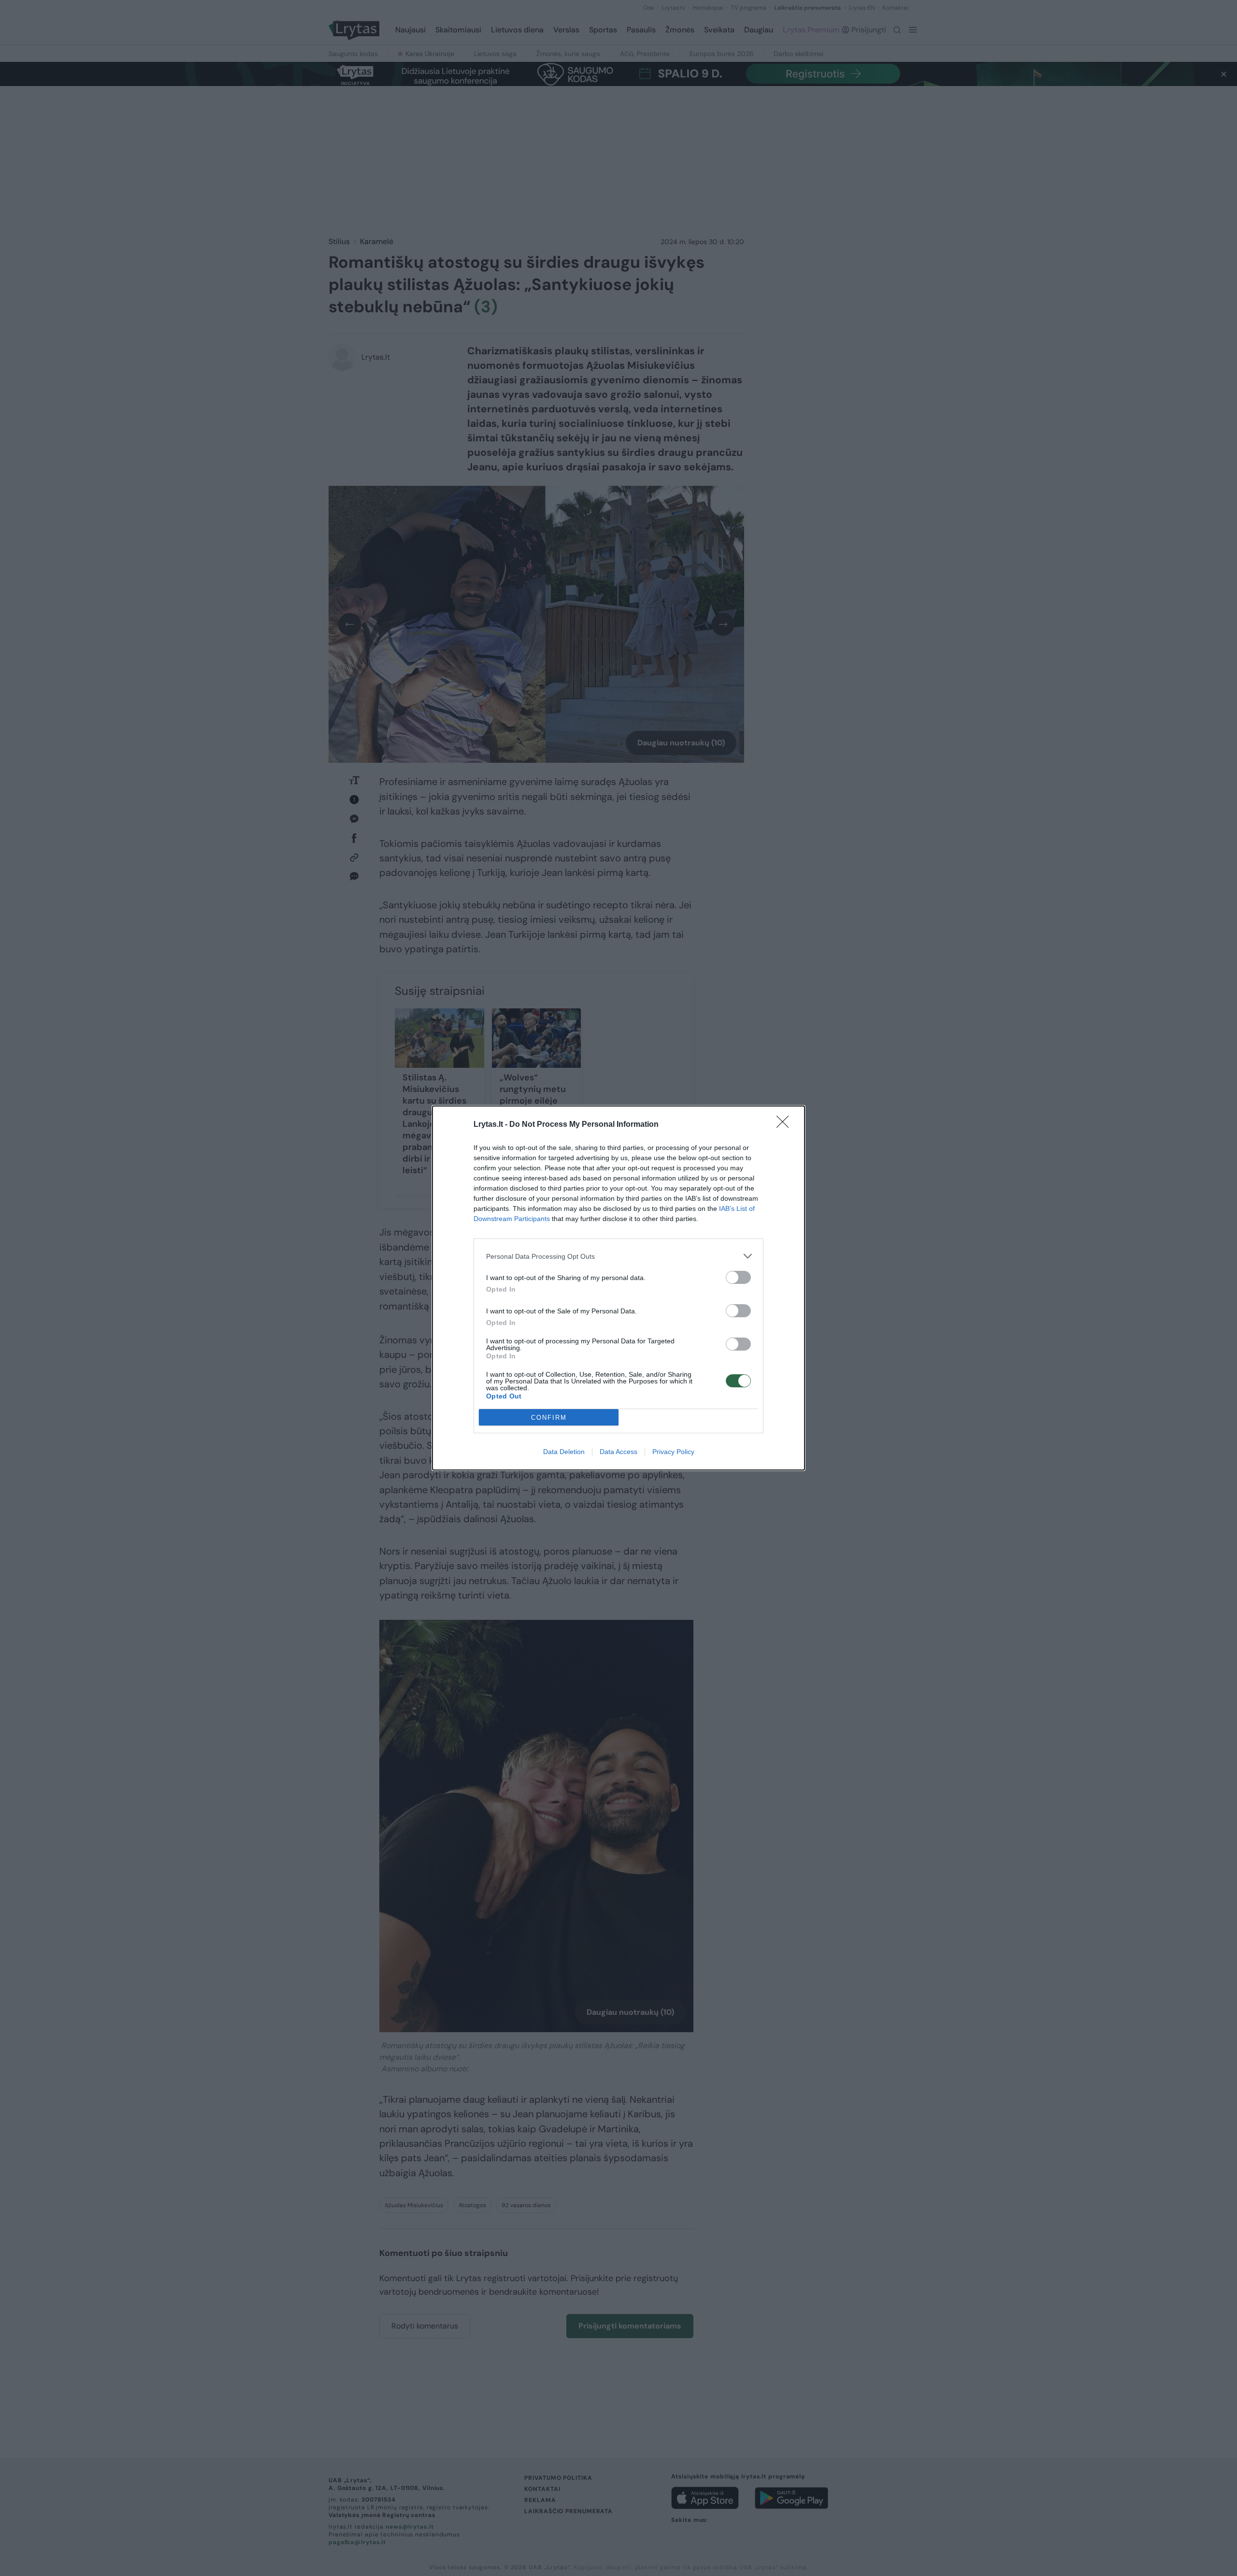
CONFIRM (549, 1418)
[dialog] (618, 1288)
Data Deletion (564, 1452)
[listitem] (618, 1256)
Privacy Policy (673, 1452)
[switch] (738, 1277)
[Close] (786, 1125)
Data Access (618, 1452)
